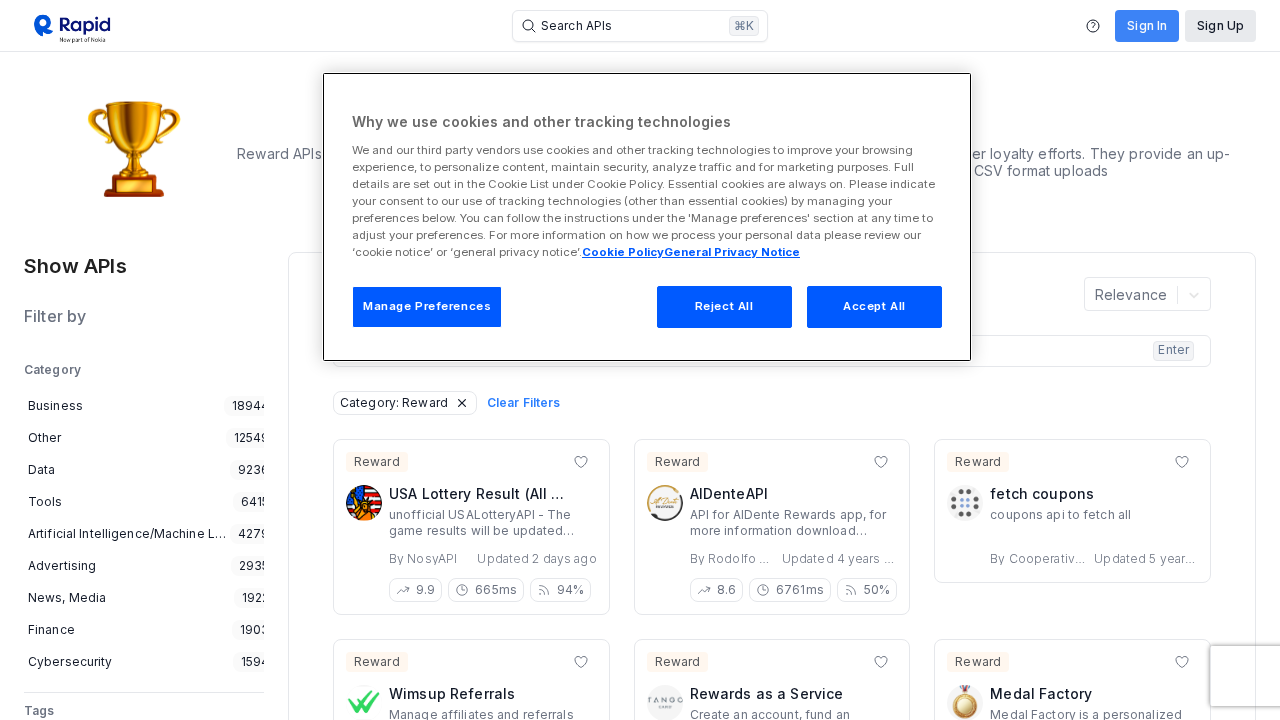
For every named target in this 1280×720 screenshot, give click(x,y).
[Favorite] (581, 462)
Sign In (1147, 25)
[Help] (1093, 26)
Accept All (874, 306)
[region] (647, 217)
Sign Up (1220, 25)
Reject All (724, 306)
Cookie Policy (623, 252)
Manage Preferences (427, 306)
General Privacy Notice (732, 252)
